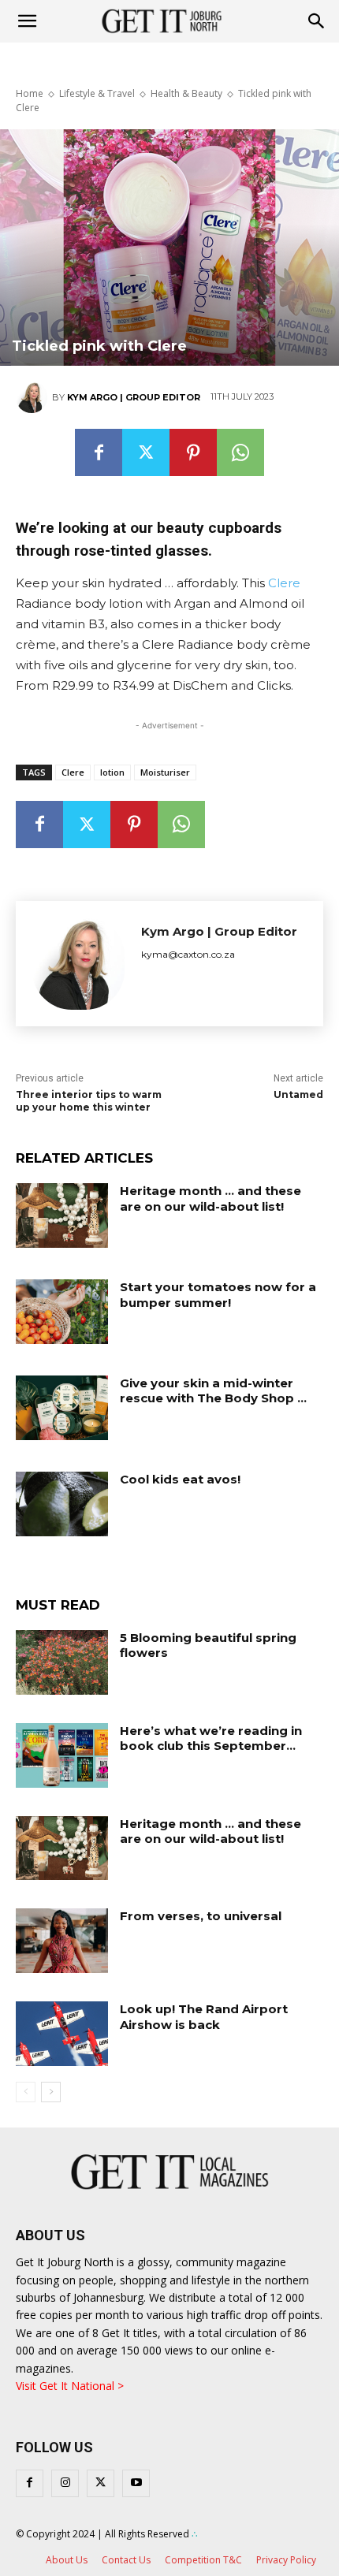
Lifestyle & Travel (97, 93)
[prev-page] (26, 2092)
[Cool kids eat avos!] (62, 1504)
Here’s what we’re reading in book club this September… (211, 1738)
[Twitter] (146, 452)
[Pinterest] (193, 452)
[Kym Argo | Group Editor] (34, 397)
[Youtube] (136, 2483)
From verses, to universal (201, 1916)
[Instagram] (65, 2483)
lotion (112, 772)
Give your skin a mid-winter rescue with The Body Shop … (213, 1391)
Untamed (298, 1094)
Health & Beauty (186, 93)
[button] (317, 21)
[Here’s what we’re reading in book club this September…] (62, 1755)
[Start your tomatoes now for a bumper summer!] (62, 1312)
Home (30, 93)
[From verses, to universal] (62, 1941)
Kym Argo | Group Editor (134, 397)
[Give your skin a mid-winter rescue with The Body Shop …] (62, 1408)
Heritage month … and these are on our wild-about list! (210, 1199)
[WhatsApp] (240, 452)
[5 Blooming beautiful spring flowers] (62, 1662)
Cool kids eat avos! (180, 1479)
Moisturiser (165, 772)
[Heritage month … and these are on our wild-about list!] (62, 1215)
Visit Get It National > (70, 2386)
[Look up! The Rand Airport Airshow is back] (62, 2034)
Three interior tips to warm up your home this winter (89, 1101)
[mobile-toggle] (27, 21)
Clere (284, 583)
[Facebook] (99, 452)
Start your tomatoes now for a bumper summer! (218, 1295)
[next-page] (51, 2092)
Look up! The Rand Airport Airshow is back (204, 2017)
